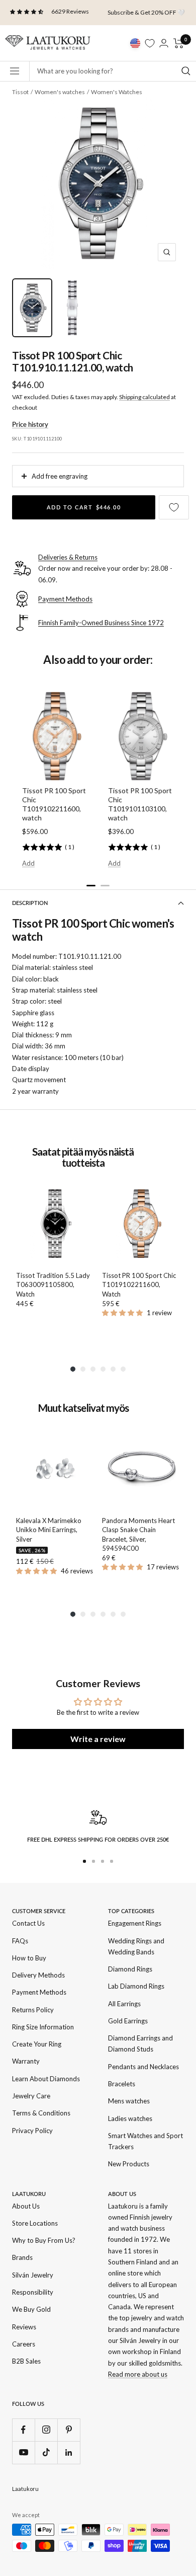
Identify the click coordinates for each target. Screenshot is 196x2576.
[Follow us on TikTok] (46, 2452)
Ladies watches (130, 2118)
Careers (24, 2344)
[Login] (164, 43)
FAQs (20, 1941)
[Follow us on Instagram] (46, 2430)
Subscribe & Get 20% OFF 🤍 (146, 12)
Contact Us (28, 1923)
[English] (135, 43)
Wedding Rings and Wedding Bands (136, 1946)
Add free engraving (60, 476)
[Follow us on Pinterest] (69, 2430)
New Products (129, 2164)
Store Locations (35, 2223)
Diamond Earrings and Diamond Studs (140, 2043)
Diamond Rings (130, 1969)
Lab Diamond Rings (136, 1986)
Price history (30, 424)
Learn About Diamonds (46, 2079)
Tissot (20, 92)
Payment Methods (39, 1992)
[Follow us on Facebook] (23, 2430)
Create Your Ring (37, 2044)
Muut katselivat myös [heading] (83, 1408)
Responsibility (33, 2292)
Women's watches (60, 92)
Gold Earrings (128, 2021)
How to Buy (29, 1958)
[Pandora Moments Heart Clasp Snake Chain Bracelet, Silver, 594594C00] (141, 1469)
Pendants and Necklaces (143, 2067)
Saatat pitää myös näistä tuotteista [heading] (83, 1157)
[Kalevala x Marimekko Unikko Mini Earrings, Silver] (55, 1469)
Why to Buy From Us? (44, 2240)
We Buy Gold (31, 2309)
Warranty (26, 2061)
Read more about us (138, 2374)
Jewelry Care (31, 2096)
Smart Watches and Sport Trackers (145, 2141)
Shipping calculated (144, 397)
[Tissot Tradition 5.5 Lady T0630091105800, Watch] (55, 1224)
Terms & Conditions (41, 2113)
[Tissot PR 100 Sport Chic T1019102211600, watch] (141, 1224)
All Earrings (124, 2004)
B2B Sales (26, 2361)
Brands (22, 2257)
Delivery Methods (38, 1975)
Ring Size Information (43, 2027)
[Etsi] (186, 71)
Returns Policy (33, 2010)
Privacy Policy (32, 2131)
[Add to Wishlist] (174, 507)
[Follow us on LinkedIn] (69, 2452)
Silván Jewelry (33, 2275)
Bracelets (122, 2084)
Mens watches (129, 2101)
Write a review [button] (98, 1739)
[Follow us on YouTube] (23, 2452)
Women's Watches (117, 92)
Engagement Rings (135, 1923)
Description (30, 903)
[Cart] (179, 43)
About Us (26, 2206)
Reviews (24, 2327)
